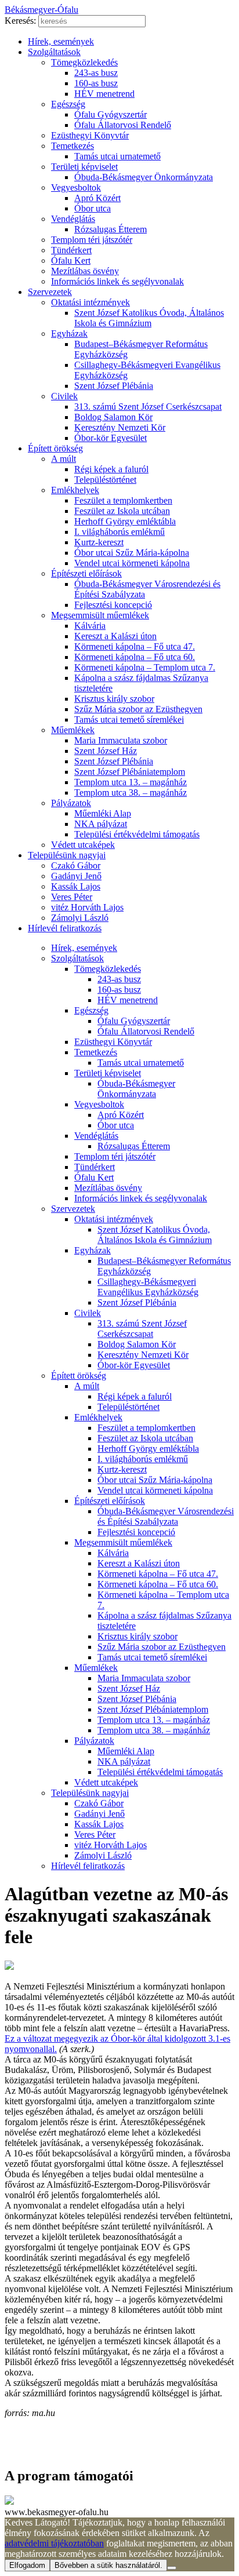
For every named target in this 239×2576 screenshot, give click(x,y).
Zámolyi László (80, 918)
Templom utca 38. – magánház (131, 793)
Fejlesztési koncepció (113, 605)
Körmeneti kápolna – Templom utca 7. (145, 667)
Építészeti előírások (86, 573)
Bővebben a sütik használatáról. (108, 2565)
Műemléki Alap (103, 813)
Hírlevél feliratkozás (65, 928)
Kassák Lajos (76, 886)
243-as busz (96, 73)
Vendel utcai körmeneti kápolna (132, 563)
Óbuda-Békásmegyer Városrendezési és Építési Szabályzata (166, 1516)
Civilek (64, 396)
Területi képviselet (84, 167)
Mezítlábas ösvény (85, 271)
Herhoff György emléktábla (125, 521)
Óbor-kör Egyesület (111, 438)
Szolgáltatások (54, 52)
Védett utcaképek (83, 845)
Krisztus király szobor (114, 699)
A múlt (64, 459)
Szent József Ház (106, 751)
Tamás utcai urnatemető (117, 156)
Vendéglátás (73, 219)
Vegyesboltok (76, 187)
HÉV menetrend (104, 94)
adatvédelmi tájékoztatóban (54, 2543)
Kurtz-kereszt (99, 542)
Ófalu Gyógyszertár (111, 114)
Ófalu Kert (71, 260)
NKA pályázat (101, 824)
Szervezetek (50, 292)
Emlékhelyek (75, 490)
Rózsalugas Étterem (111, 229)
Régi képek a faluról (111, 469)
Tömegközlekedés (84, 62)
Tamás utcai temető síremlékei (129, 719)
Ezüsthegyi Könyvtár (90, 135)
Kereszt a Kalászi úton (115, 636)
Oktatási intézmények (90, 302)
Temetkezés (73, 146)
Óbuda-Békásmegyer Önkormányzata (144, 177)
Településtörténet (105, 480)
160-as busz (96, 83)
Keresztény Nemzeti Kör (120, 427)
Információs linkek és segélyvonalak (117, 281)
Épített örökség (55, 448)
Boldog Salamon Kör (113, 417)
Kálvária (90, 626)
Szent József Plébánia (114, 386)
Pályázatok (71, 803)
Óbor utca (93, 208)
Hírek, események (61, 41)
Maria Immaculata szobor (121, 740)
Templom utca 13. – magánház (131, 782)
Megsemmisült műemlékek (100, 615)
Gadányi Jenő (76, 876)
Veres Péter (72, 897)
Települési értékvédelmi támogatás (137, 834)
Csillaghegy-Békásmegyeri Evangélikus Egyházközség (148, 1287)
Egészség (68, 104)
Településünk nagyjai (67, 855)
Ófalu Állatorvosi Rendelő (123, 125)
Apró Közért (97, 198)
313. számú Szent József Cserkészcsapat (148, 407)
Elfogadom (27, 2565)
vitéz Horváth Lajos (87, 907)
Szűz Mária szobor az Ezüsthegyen (138, 709)
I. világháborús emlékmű (119, 532)
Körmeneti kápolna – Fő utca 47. (135, 646)
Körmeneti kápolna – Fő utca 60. (135, 657)
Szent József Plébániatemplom (130, 772)
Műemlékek (73, 730)
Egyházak (69, 334)
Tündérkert (71, 250)
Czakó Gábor (76, 866)
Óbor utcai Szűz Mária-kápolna (132, 553)
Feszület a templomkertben (123, 500)
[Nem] (172, 2568)
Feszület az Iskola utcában (122, 511)
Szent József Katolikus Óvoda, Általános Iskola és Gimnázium (149, 318)
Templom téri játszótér (92, 240)
